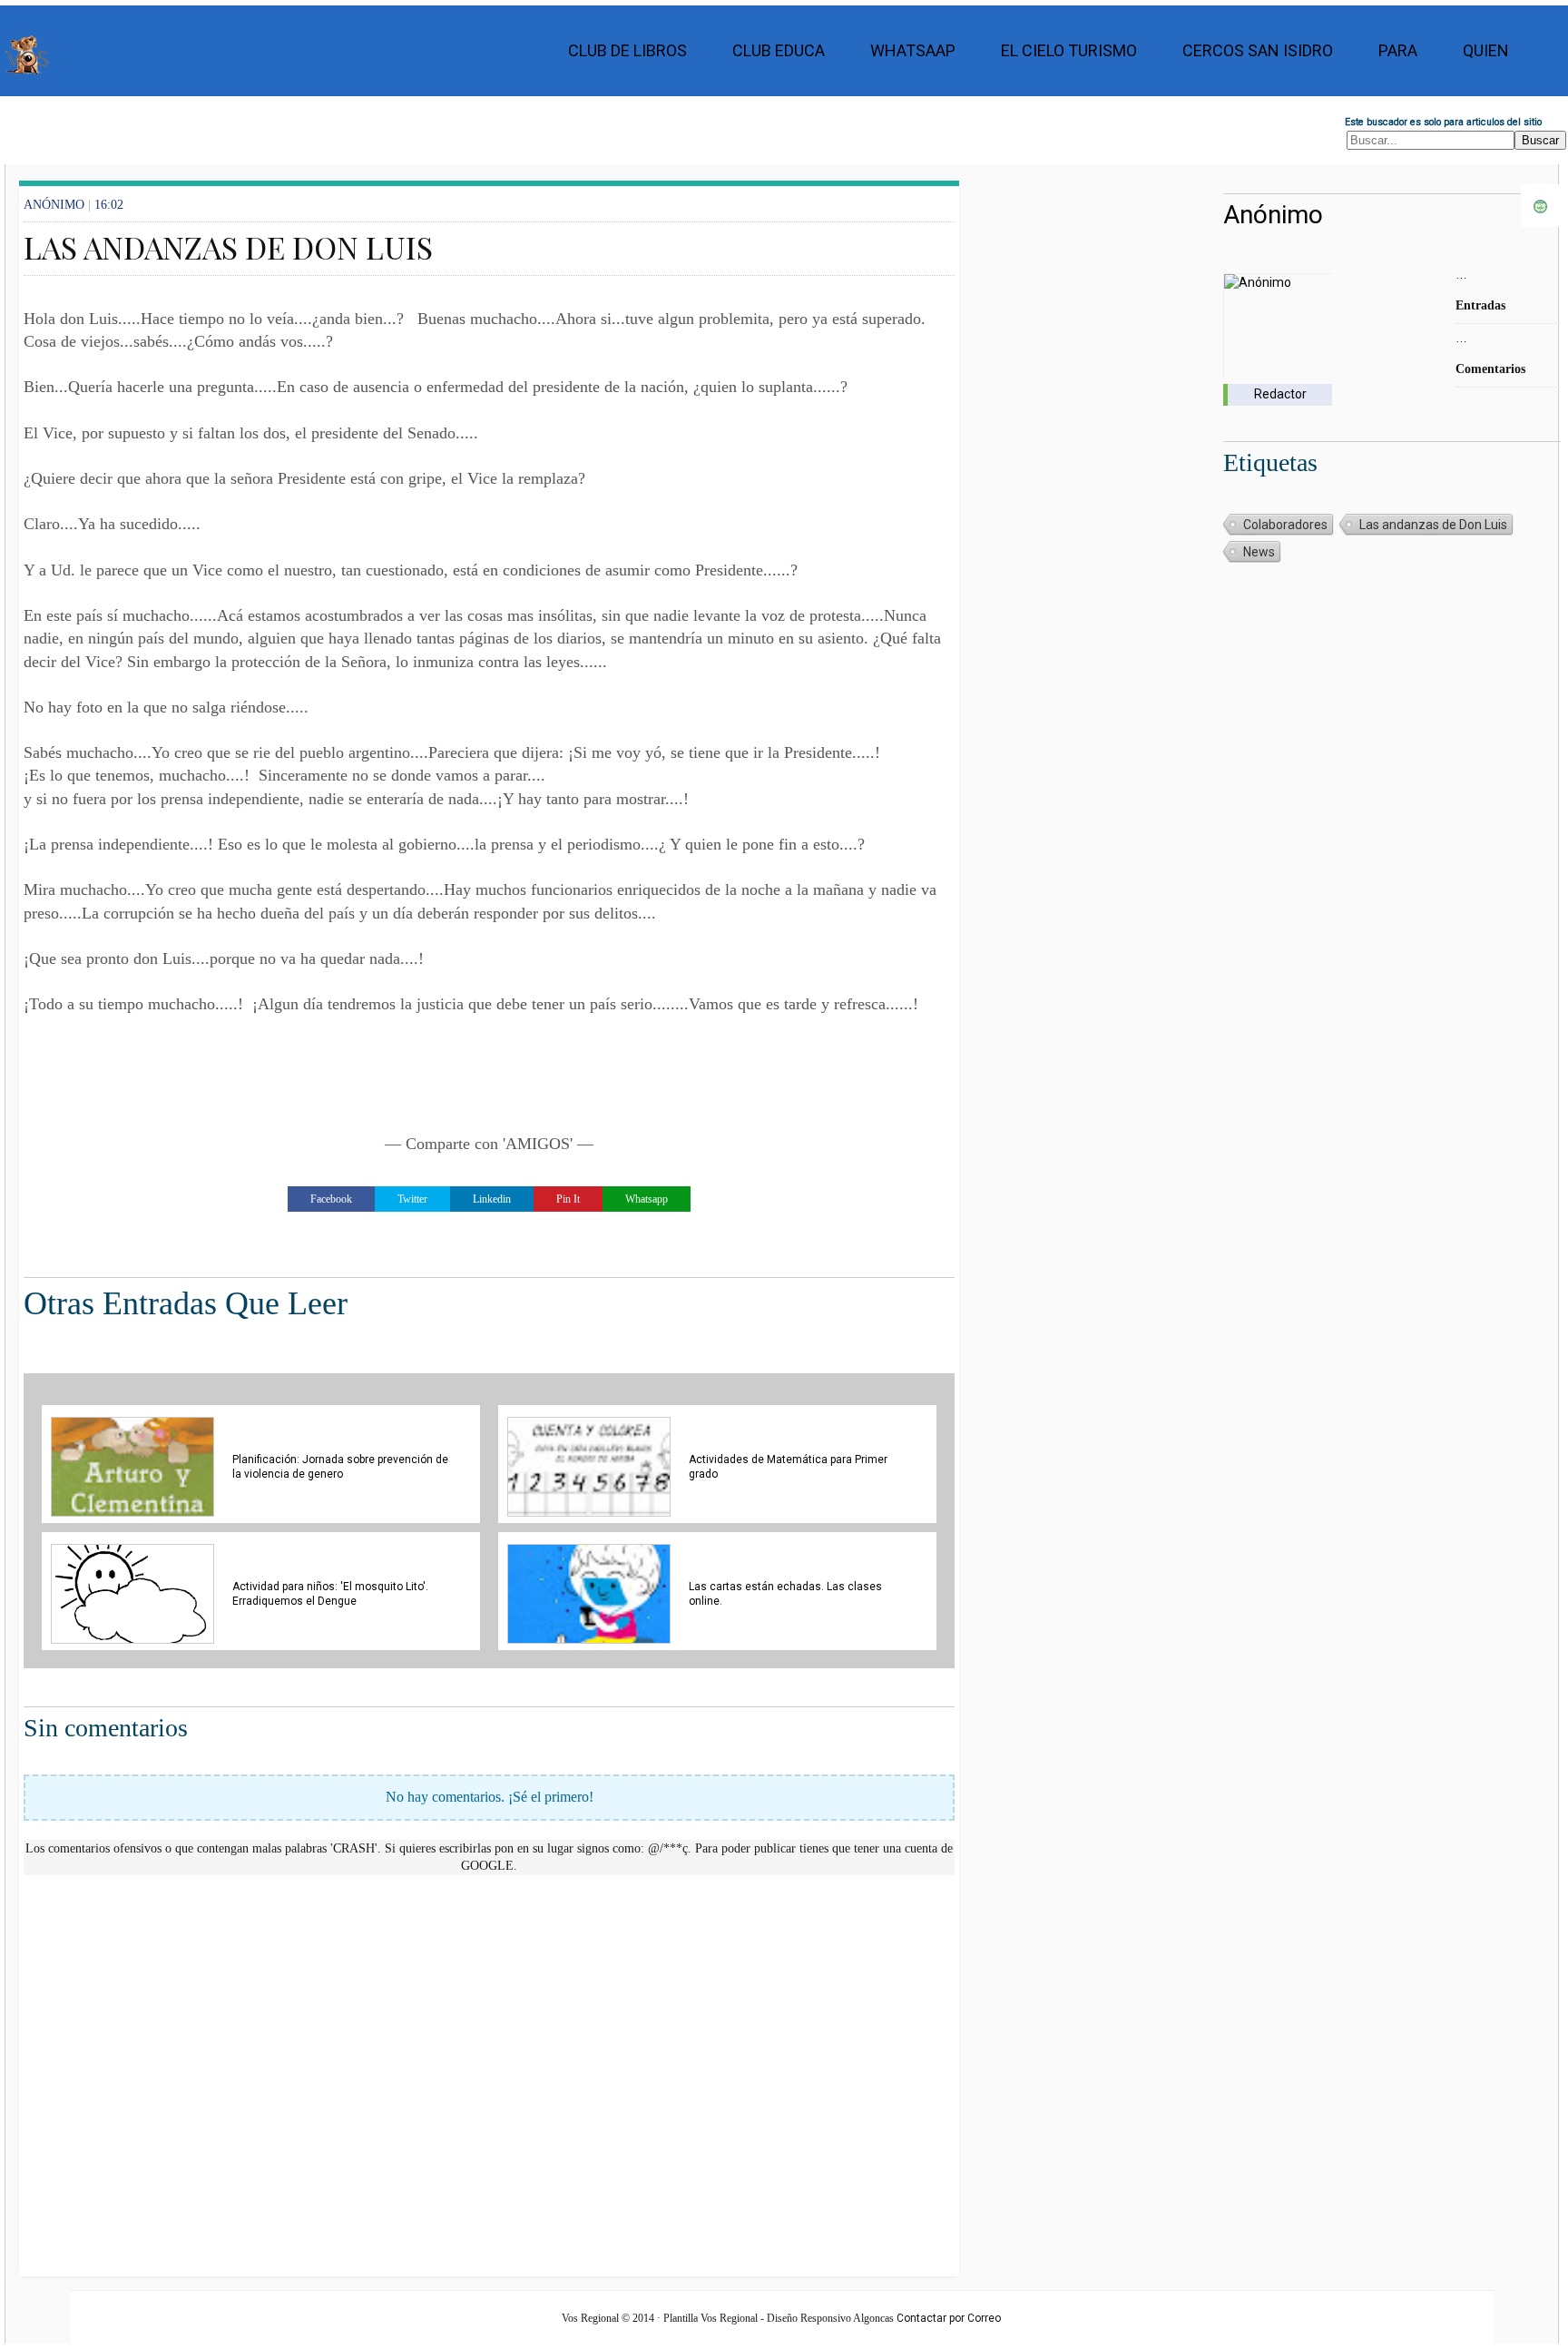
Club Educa (779, 50)
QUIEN (1486, 50)
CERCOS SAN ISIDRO (1258, 50)
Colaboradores (1285, 525)
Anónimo (1273, 215)
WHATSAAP (913, 50)
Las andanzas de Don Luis (1433, 525)
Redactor (1280, 394)
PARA (1398, 50)
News (1259, 552)
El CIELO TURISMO (1069, 50)
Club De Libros (627, 50)
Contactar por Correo (949, 2318)
